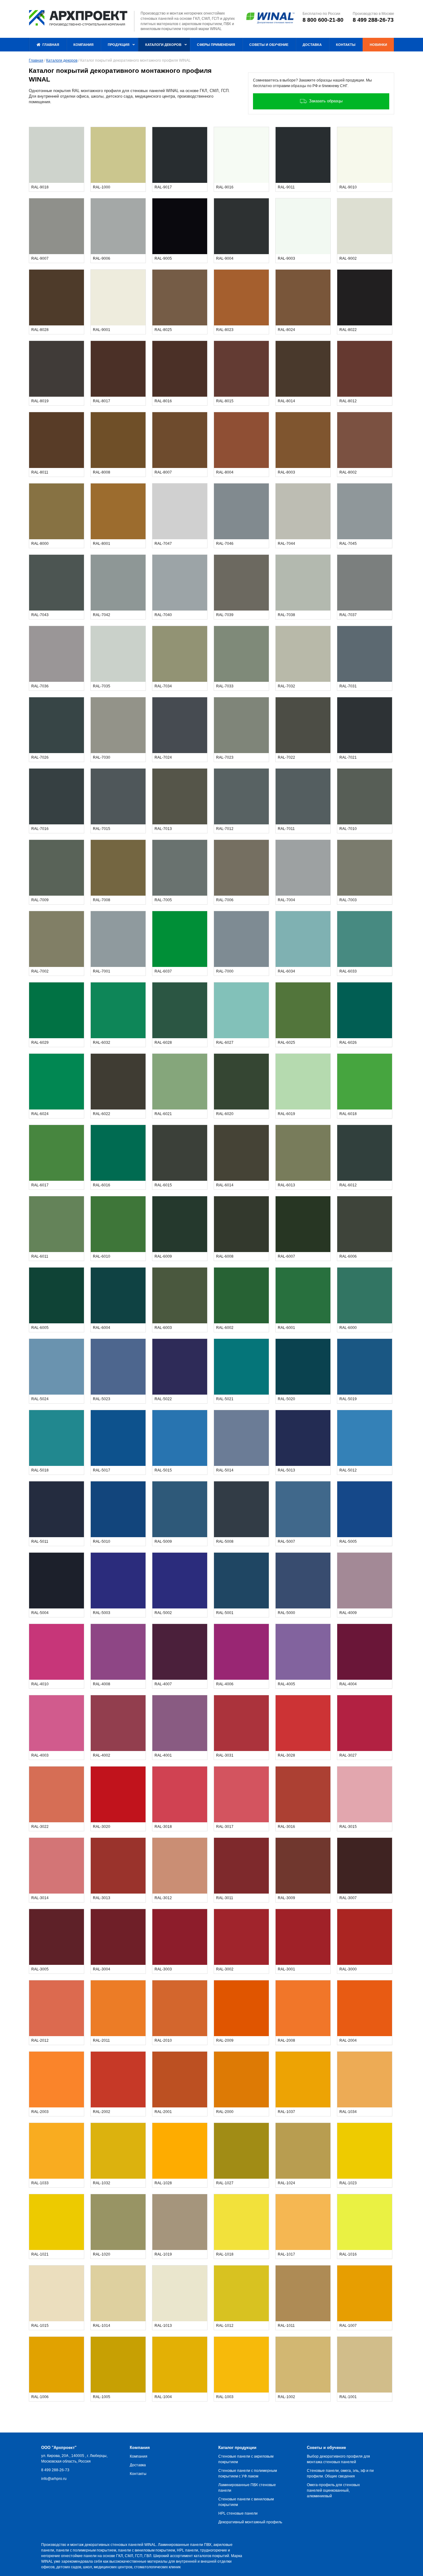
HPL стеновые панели (238, 2513)
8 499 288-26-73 (373, 20)
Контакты (138, 2474)
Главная (36, 60)
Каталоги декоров (62, 60)
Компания (140, 2448)
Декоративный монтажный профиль (250, 2522)
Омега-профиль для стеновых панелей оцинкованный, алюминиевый (333, 2490)
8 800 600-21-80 (323, 20)
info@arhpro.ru (54, 2479)
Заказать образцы (326, 101)
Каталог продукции (237, 2448)
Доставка (138, 2465)
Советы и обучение (326, 2448)
